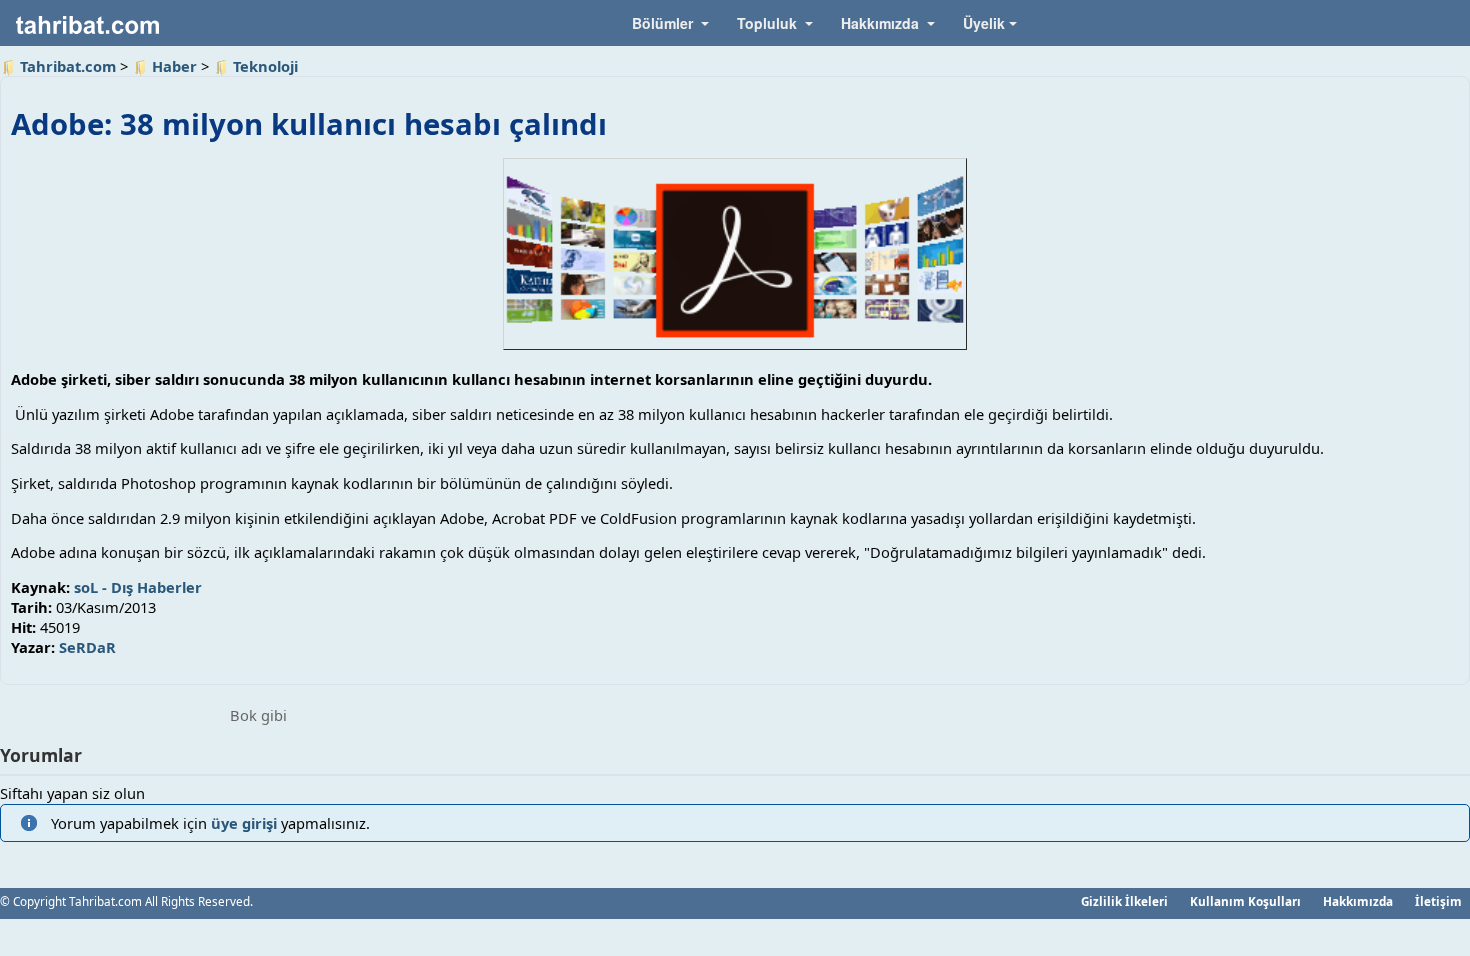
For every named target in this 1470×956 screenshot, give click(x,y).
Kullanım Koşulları (1245, 901)
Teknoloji (265, 66)
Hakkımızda (1358, 901)
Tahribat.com (68, 66)
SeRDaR (87, 647)
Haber (174, 66)
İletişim (1438, 901)
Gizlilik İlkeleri (1124, 901)
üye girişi (244, 823)
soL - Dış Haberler (138, 587)
